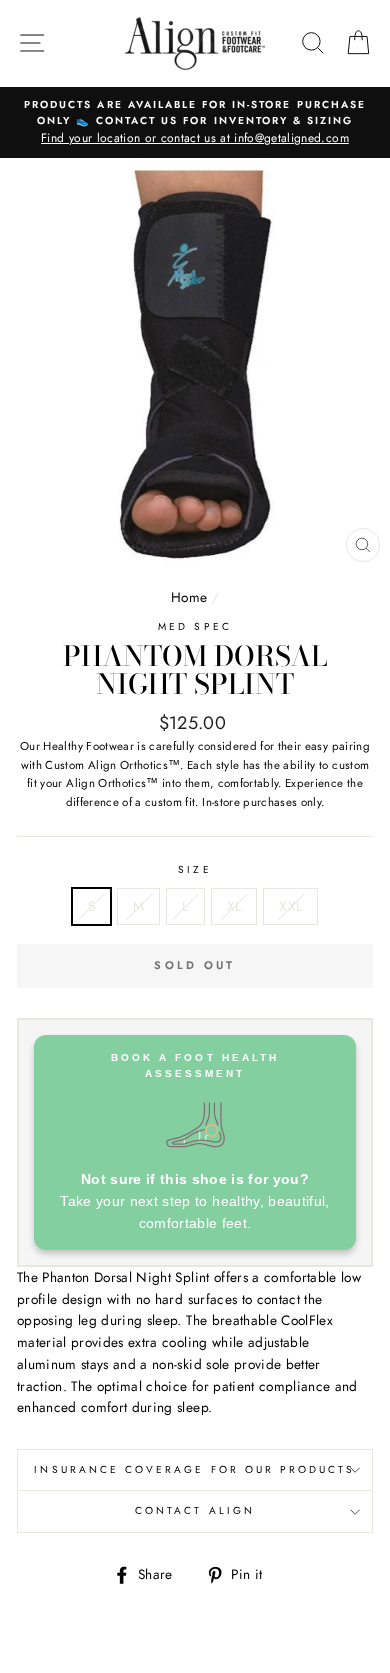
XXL (290, 906)
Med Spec (194, 626)
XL (234, 906)
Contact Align (195, 1510)
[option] (195, 123)
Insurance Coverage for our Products (194, 1469)
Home (189, 597)
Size (194, 869)
